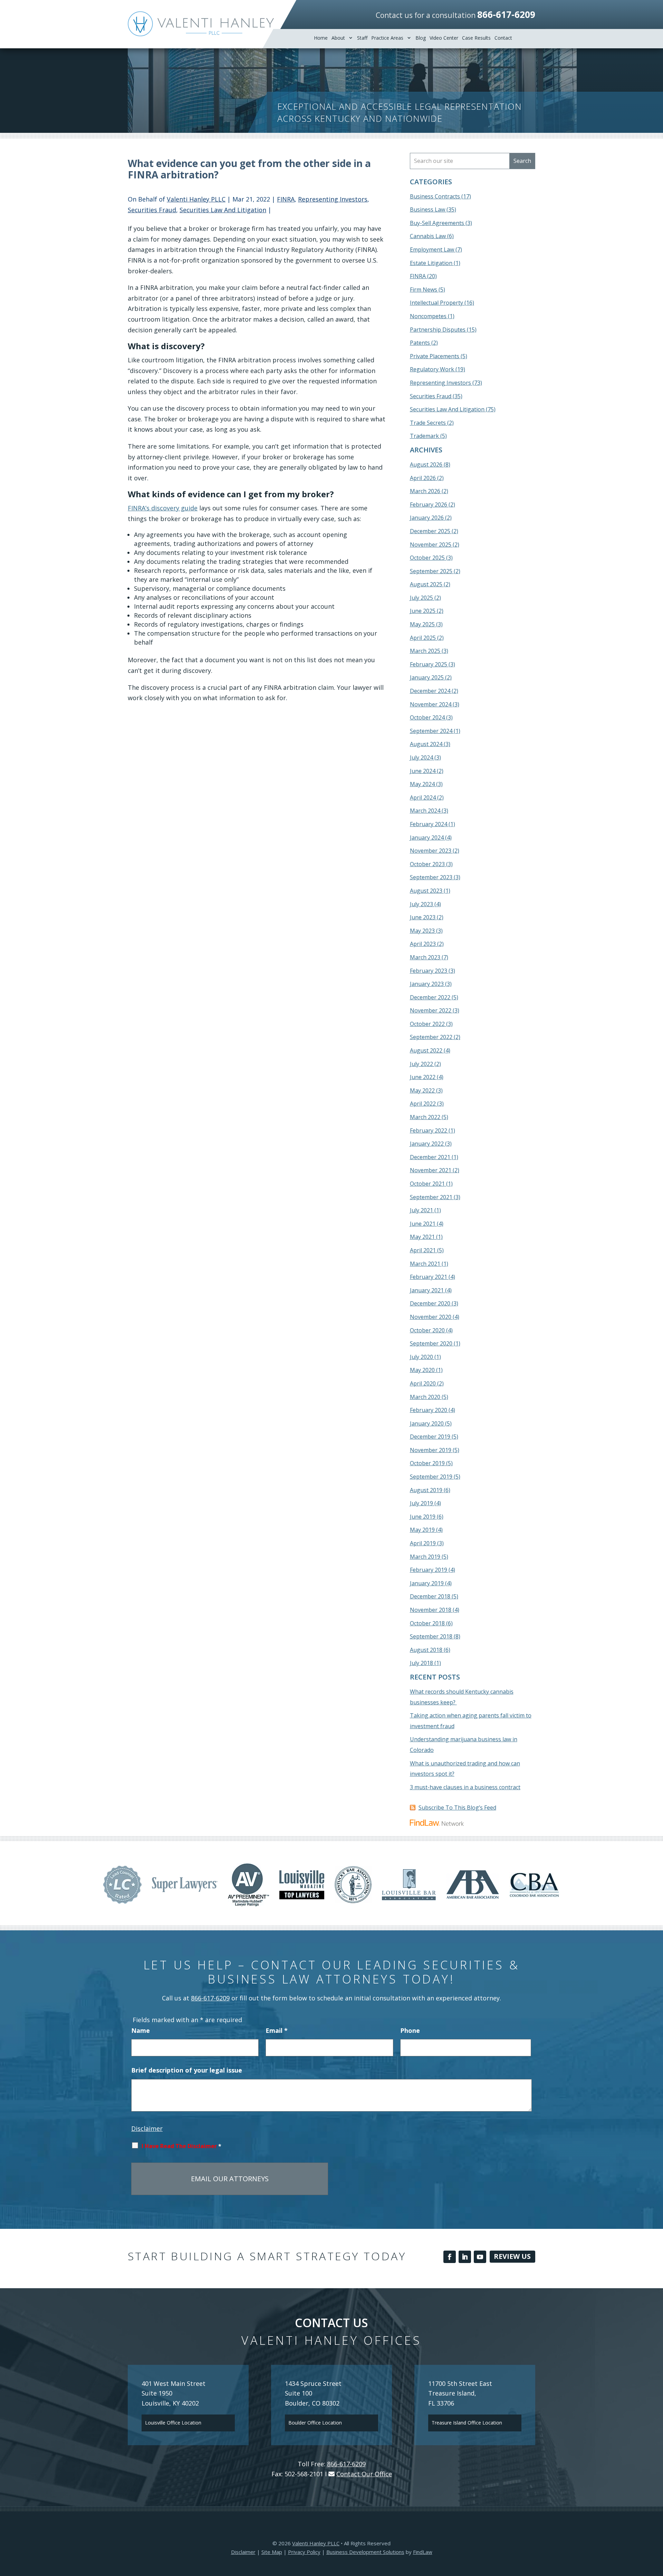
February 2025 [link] (429, 664)
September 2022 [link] (431, 1037)
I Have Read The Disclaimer (181, 2146)
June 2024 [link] (423, 771)
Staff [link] (362, 38)
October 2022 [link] (427, 1024)
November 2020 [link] (431, 1317)
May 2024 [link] (422, 784)
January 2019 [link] (427, 1583)
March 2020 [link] (425, 1397)
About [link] (338, 38)
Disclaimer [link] (243, 2552)
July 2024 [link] (421, 757)
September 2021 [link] (431, 1197)
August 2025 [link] (426, 584)
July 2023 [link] (421, 904)
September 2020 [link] (431, 1343)
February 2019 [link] (429, 1570)
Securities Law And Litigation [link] (223, 210)
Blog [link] (421, 38)
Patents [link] (420, 343)
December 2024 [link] (430, 691)
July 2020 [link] (421, 1357)
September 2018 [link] (431, 1636)
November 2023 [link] (431, 851)
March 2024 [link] (425, 811)
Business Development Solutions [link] (365, 2552)
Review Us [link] (512, 2256)
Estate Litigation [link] (431, 263)
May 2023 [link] (422, 931)
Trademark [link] (424, 436)
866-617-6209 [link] (210, 1998)
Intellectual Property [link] (436, 303)
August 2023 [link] (426, 891)
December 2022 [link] (430, 997)
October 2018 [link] (427, 1623)
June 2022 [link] (423, 1077)
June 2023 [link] (423, 917)
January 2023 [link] (427, 984)
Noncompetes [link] (428, 316)
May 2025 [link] (422, 624)
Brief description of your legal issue (187, 2070)
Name (141, 2030)
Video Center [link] (444, 38)
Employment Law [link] (432, 249)
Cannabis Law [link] (428, 236)
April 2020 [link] (423, 1383)
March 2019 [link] (425, 1557)
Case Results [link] (476, 38)
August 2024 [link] (426, 744)
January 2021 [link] (427, 1290)
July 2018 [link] (421, 1663)
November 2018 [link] (431, 1610)
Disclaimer (147, 2128)
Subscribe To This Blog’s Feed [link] (457, 1808)
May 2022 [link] (422, 1090)
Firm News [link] (424, 290)
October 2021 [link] (427, 1184)
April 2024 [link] (423, 797)
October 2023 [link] (427, 864)
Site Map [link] (272, 2552)
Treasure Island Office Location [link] (467, 2423)
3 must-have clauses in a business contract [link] (465, 1787)
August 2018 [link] (426, 1650)
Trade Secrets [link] (428, 423)
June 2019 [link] (423, 1517)
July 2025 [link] (421, 598)
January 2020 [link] (427, 1423)
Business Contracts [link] (435, 196)
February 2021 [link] (429, 1277)
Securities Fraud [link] (152, 210)
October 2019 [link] (427, 1463)
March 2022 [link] (425, 1117)
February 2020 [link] (429, 1410)
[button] (450, 2257)
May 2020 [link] (422, 1370)
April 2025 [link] (423, 638)
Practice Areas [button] (387, 38)
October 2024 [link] (427, 717)
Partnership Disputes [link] (438, 330)
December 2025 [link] (430, 531)
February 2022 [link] (429, 1130)
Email (277, 2030)
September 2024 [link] (431, 731)
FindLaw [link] (423, 2552)
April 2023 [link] (423, 944)
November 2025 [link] (431, 545)
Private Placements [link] (435, 356)
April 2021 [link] (423, 1250)
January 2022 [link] (427, 1144)
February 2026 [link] (429, 505)
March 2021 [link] (425, 1264)
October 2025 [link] (427, 558)
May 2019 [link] (422, 1530)
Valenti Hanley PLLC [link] (196, 199)
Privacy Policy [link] (304, 2552)
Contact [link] (503, 38)
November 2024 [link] (431, 704)
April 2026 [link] (423, 478)
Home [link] (321, 38)
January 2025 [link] (427, 677)
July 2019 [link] (421, 1503)
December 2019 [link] (430, 1437)
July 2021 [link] (421, 1210)
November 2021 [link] (431, 1170)
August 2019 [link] (426, 1490)
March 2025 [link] (425, 651)
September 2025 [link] (431, 571)
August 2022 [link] (426, 1050)
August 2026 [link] (426, 464)
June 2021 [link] (423, 1224)
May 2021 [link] (422, 1237)
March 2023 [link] (425, 957)
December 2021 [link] (430, 1157)
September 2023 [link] (431, 877)
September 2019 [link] (431, 1477)
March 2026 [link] (425, 491)
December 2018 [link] (430, 1596)
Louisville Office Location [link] (173, 2423)
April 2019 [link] (423, 1543)
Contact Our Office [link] (364, 2474)
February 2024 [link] (429, 824)
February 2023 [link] (429, 971)
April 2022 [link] (423, 1104)
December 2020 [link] (430, 1303)
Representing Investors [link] (333, 199)
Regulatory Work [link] (432, 369)
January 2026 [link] (427, 518)
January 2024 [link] (427, 838)
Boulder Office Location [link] (315, 2423)
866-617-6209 (506, 14)
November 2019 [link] (431, 1450)
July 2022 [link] (421, 1064)
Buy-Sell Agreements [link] (437, 223)
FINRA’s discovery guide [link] (163, 508)
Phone (410, 2030)
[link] (201, 24)
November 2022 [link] (431, 1010)
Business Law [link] (427, 209)
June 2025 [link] (423, 611)
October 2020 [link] (427, 1330)
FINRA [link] (286, 199)
